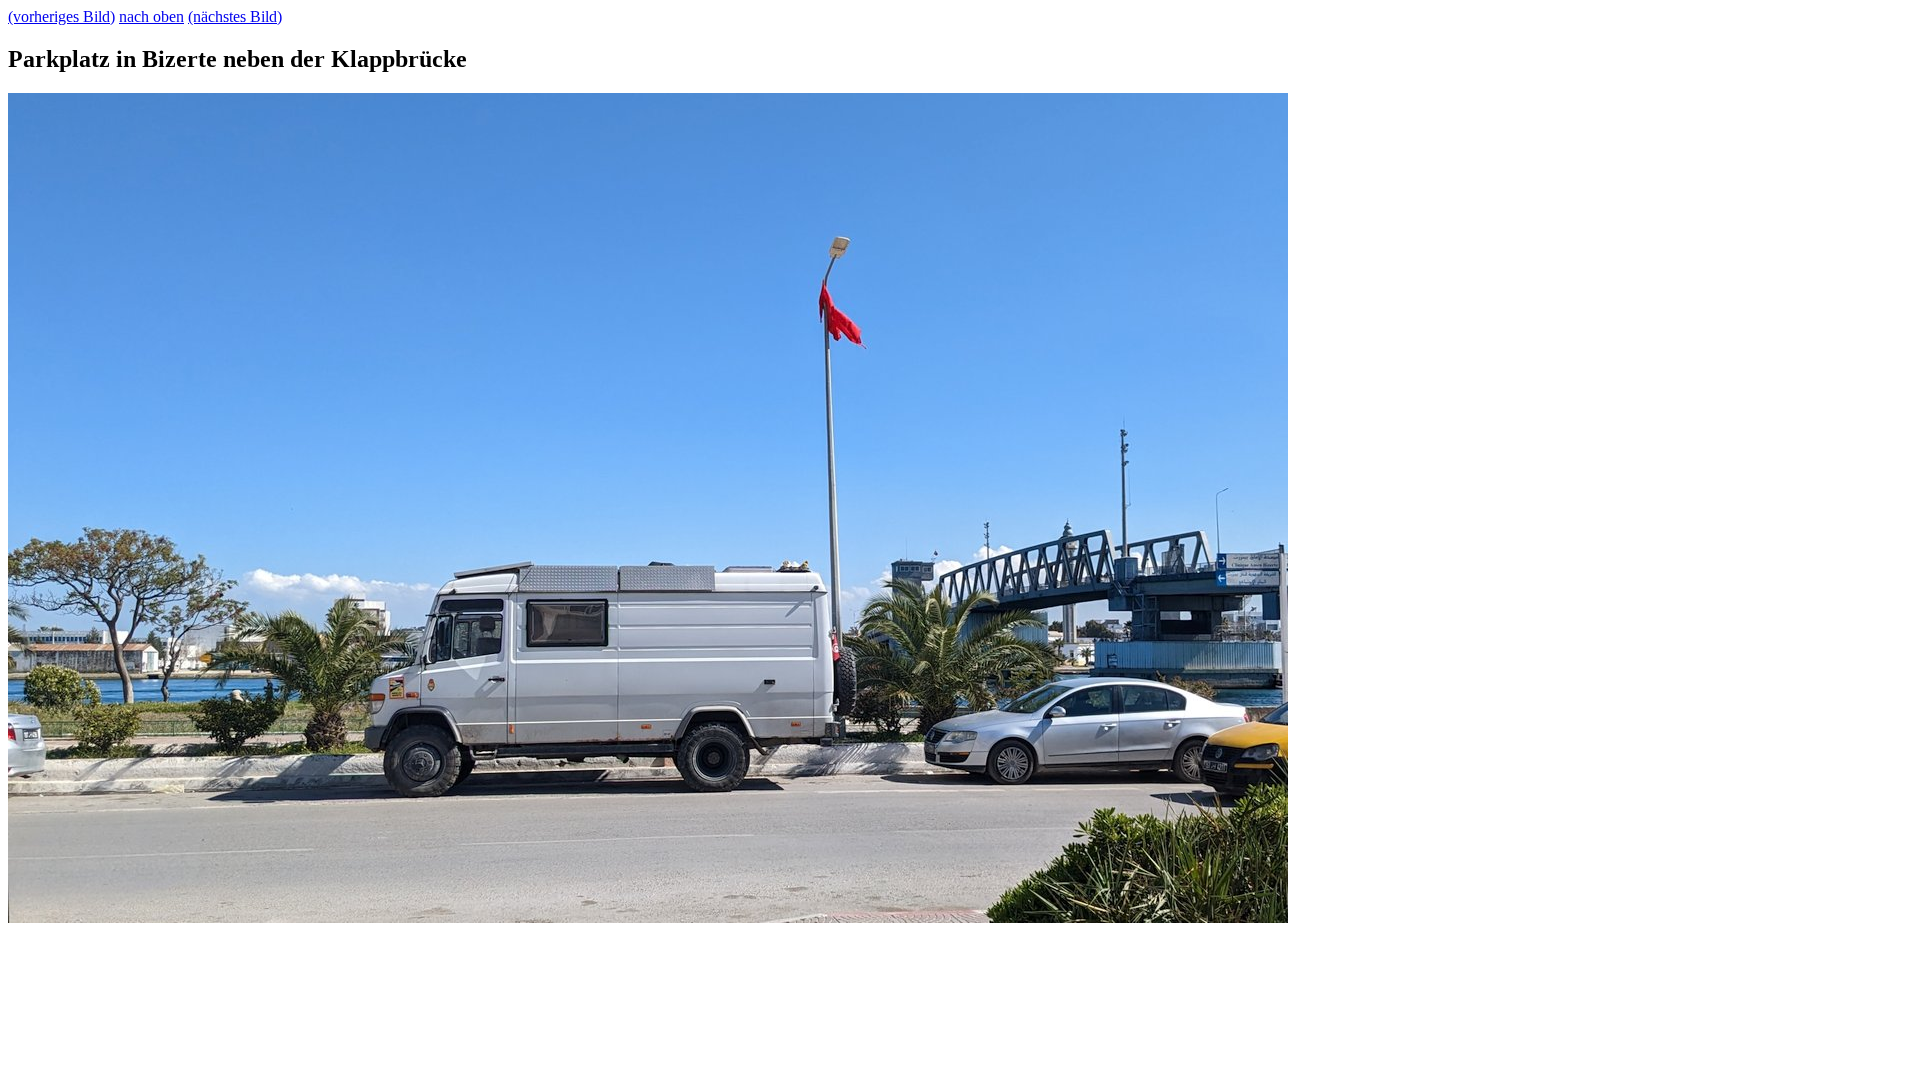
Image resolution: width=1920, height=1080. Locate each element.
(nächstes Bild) (235, 16)
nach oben (151, 16)
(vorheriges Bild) (61, 16)
